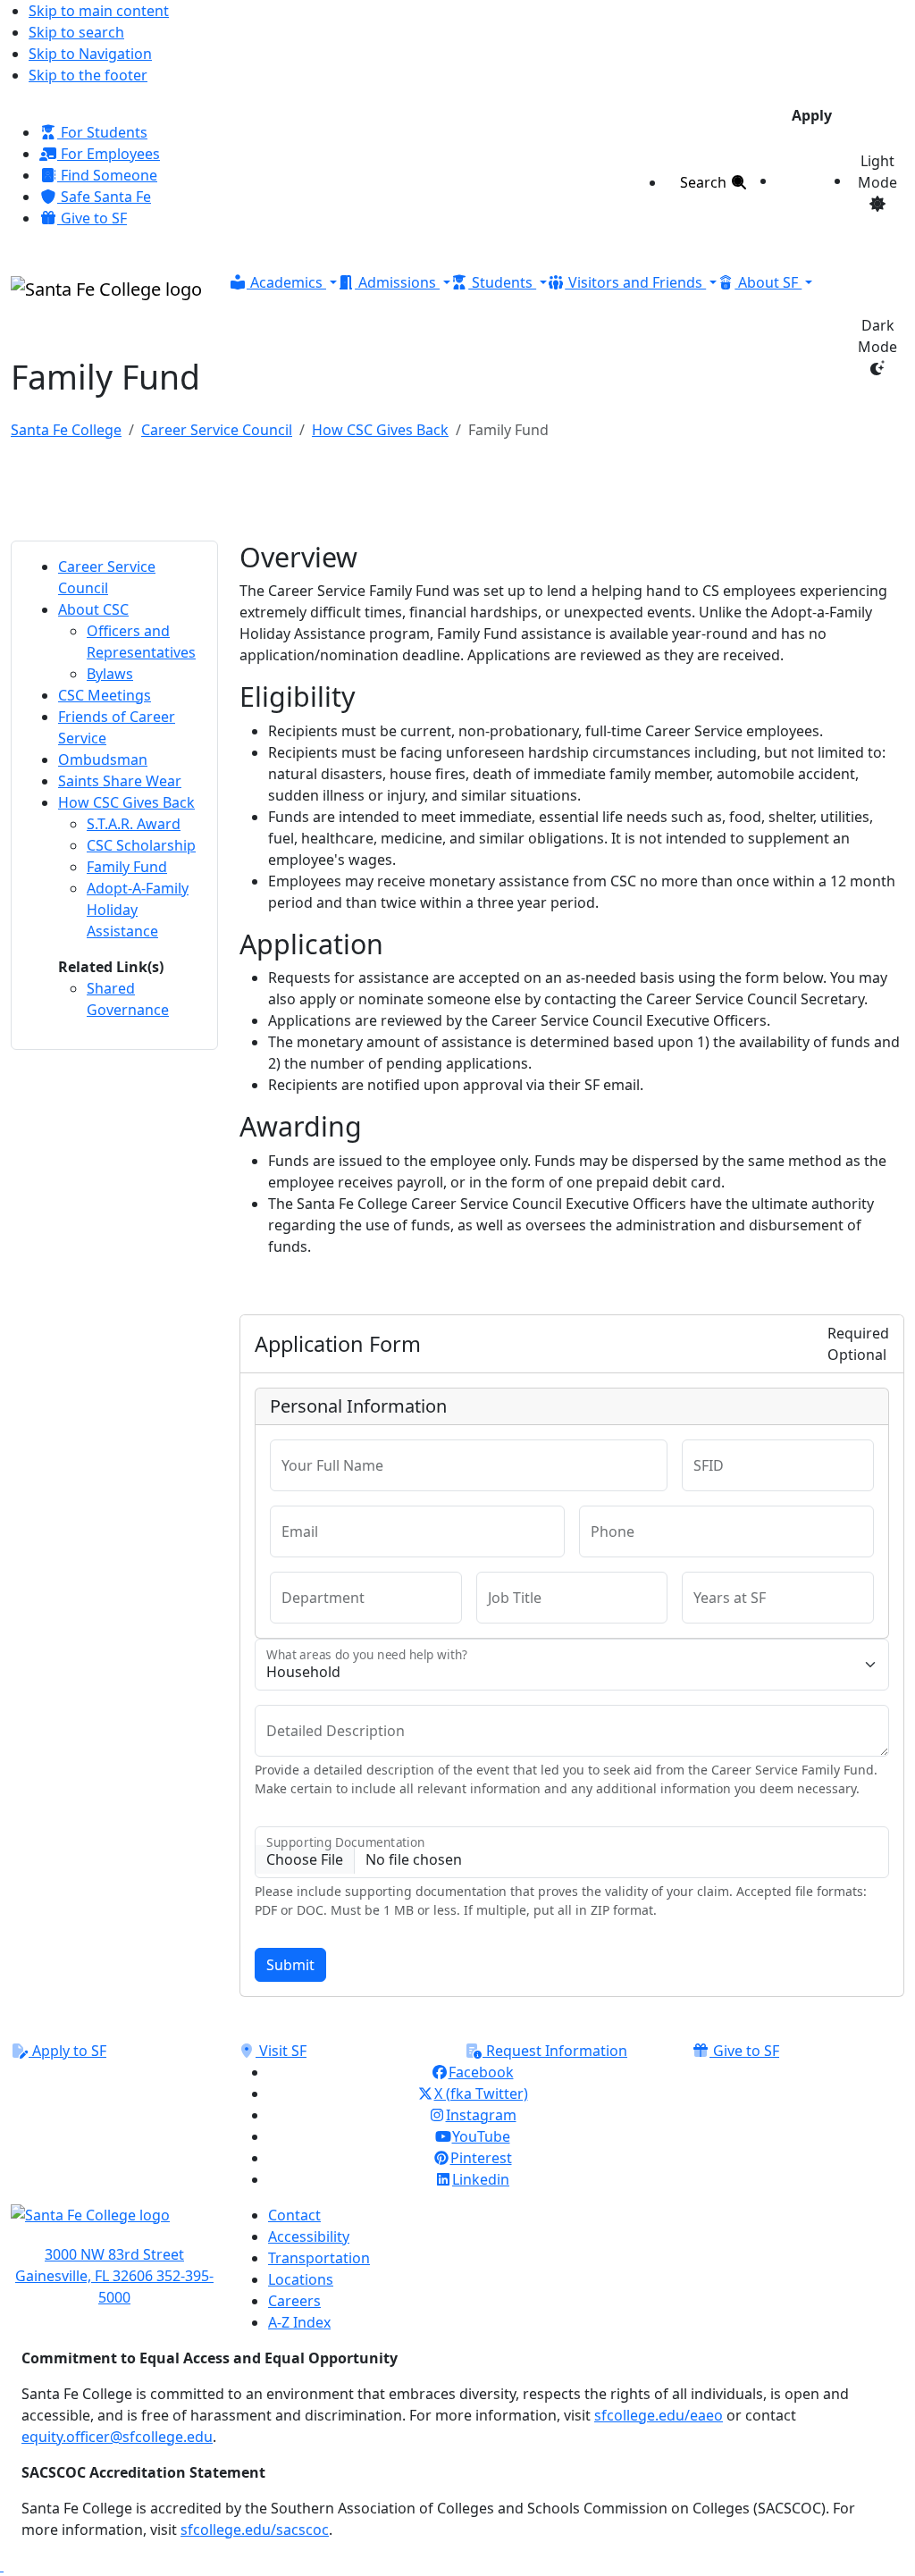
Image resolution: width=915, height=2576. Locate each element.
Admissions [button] (397, 282)
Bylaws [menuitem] (110, 674)
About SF (768, 282)
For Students (102, 132)
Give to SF (92, 218)
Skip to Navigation (90, 54)
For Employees (109, 154)
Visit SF (281, 2051)
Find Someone (107, 175)
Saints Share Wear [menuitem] (120, 781)
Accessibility (309, 2236)
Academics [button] (286, 282)
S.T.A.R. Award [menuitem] (134, 824)
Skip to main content (99, 11)
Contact (294, 2215)
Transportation (319, 2258)
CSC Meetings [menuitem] (105, 695)
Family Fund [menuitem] (127, 867)
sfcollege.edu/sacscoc (255, 2530)
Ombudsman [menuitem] (103, 759)
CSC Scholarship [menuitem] (141, 845)
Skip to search (76, 32)
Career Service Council (217, 430)
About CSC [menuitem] (93, 609)
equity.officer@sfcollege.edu (117, 2437)
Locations (301, 2279)
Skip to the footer (88, 75)
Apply (812, 115)
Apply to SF (67, 2051)
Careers (294, 2301)
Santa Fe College (66, 430)
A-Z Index (299, 2322)
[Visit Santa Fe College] (114, 2224)
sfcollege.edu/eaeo (659, 2415)
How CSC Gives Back (380, 430)
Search (705, 182)
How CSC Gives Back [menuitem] (126, 802)
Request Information (555, 2051)
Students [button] (502, 282)
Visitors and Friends (635, 282)
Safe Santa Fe (104, 197)
